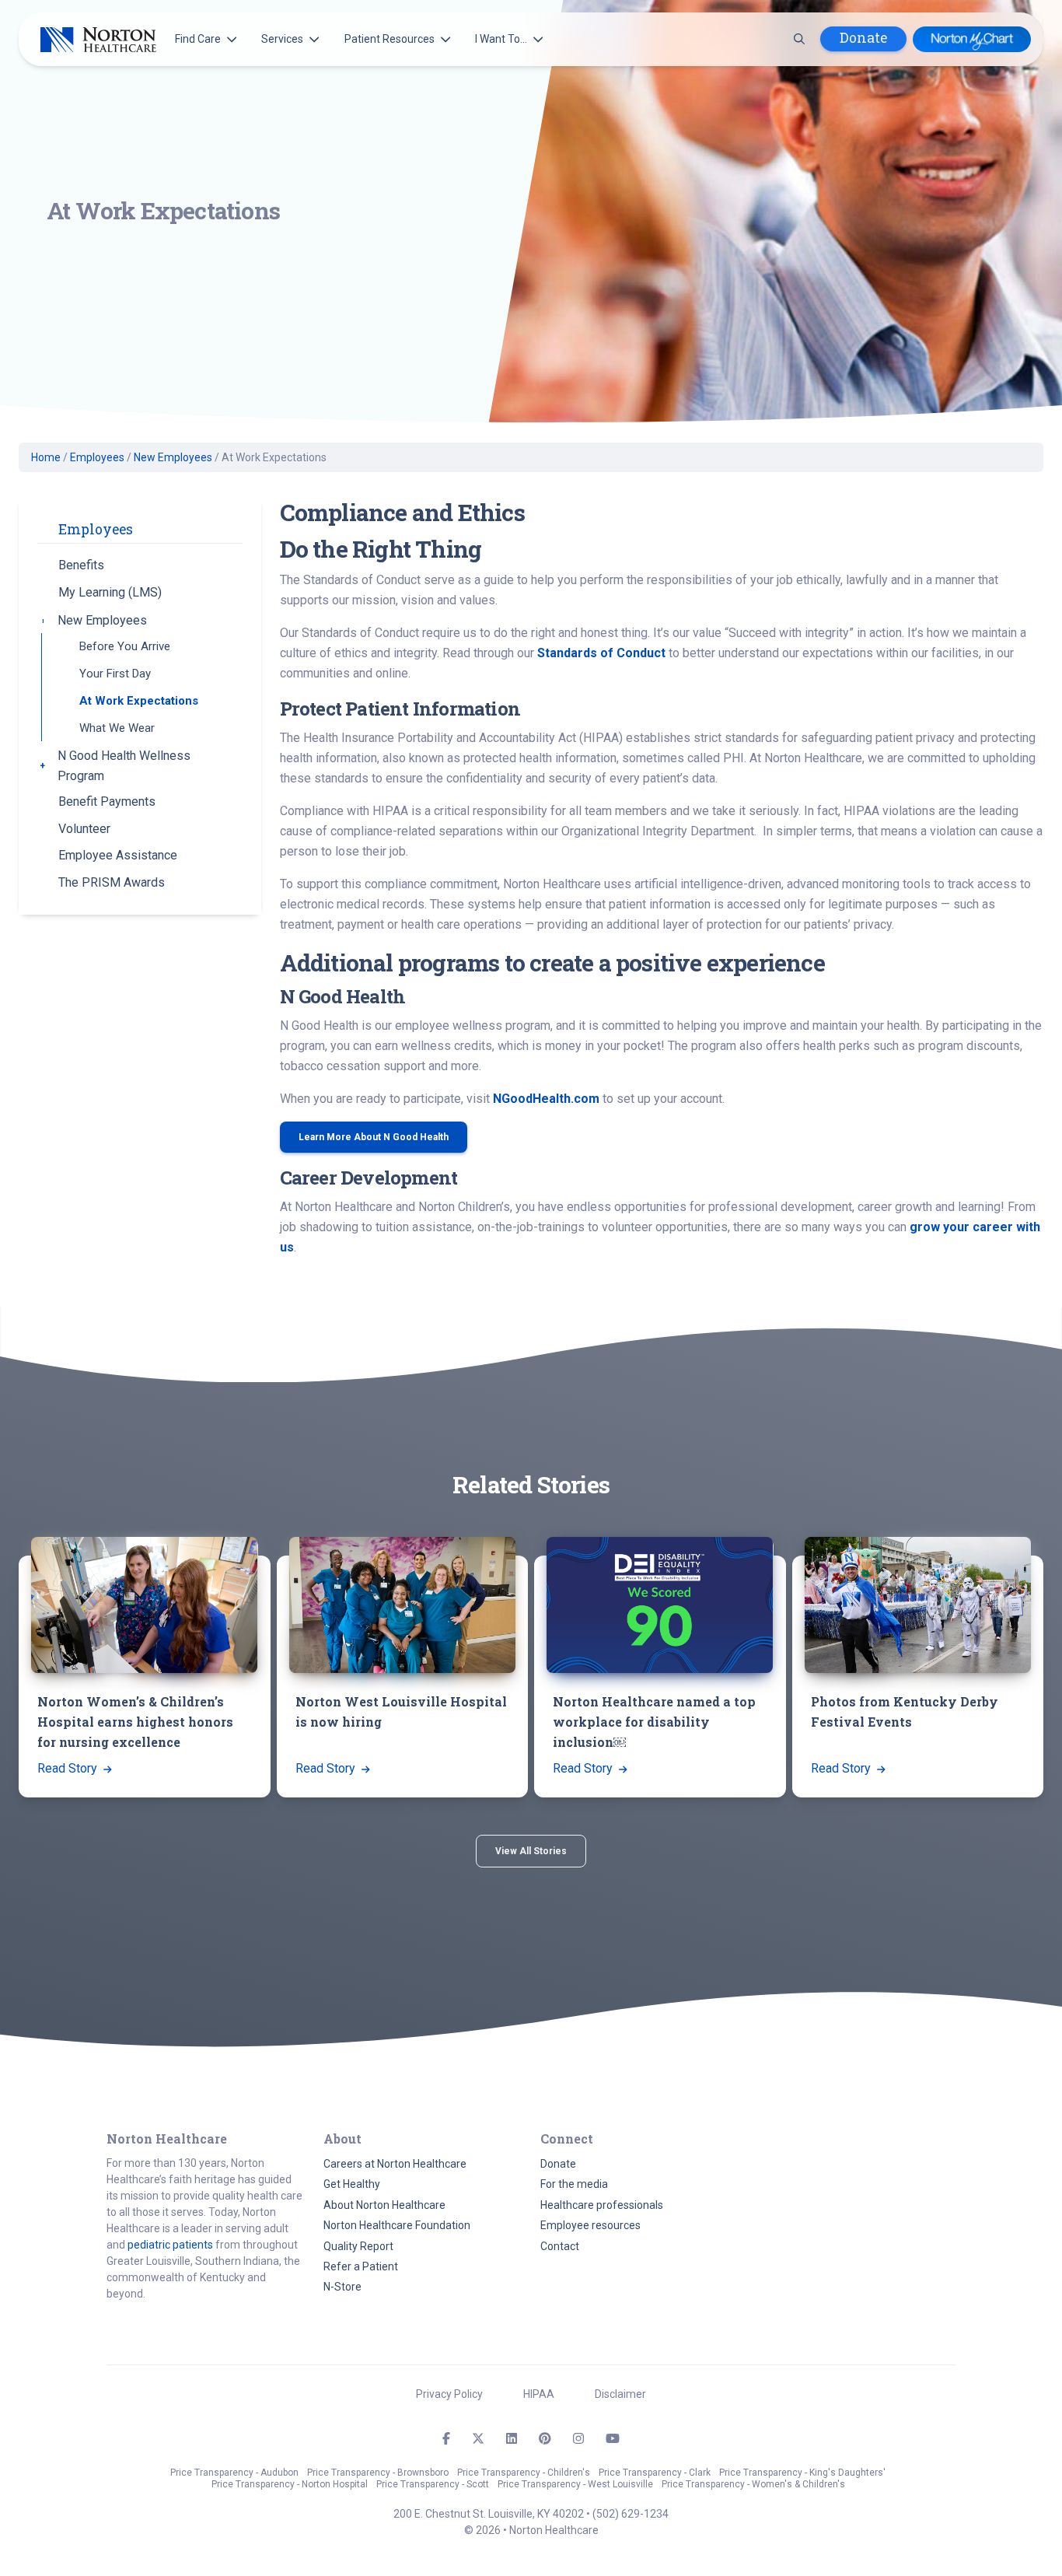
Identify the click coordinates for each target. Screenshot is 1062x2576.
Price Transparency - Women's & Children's (753, 2484)
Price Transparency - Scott (433, 2484)
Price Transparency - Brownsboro (378, 2473)
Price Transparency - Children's (524, 2473)
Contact (560, 2246)
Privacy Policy (449, 2394)
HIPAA (539, 2394)
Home (46, 457)
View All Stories (531, 1851)
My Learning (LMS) (110, 592)
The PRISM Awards (112, 882)
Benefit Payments (107, 801)
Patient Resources (390, 39)
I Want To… (501, 39)
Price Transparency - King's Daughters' (802, 2473)
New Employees (173, 457)
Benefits (81, 565)
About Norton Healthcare (384, 2205)
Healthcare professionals (602, 2205)
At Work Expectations (139, 701)
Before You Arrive (125, 646)
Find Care (198, 39)
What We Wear (117, 728)
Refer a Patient (361, 2266)
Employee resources (590, 2225)
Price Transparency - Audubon (234, 2473)
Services (282, 39)
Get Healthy (352, 2184)
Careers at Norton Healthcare (395, 2164)
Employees (97, 457)
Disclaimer (620, 2394)
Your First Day (115, 674)
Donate (863, 38)
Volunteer (84, 829)
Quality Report (358, 2246)
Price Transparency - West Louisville (575, 2484)
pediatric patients (170, 2245)
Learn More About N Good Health (374, 1137)
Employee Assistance (118, 855)
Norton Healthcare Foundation (397, 2225)
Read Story (69, 1768)
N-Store (342, 2287)
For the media (574, 2184)
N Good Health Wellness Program (124, 766)
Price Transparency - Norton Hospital (290, 2484)
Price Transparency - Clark (655, 2473)
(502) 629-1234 (631, 2514)
